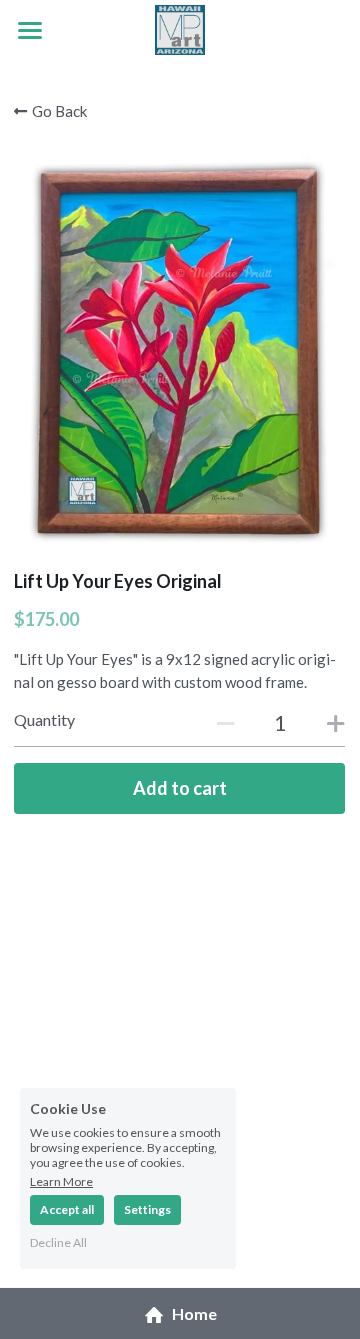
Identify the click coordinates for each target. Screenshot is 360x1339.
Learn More (61, 1181)
